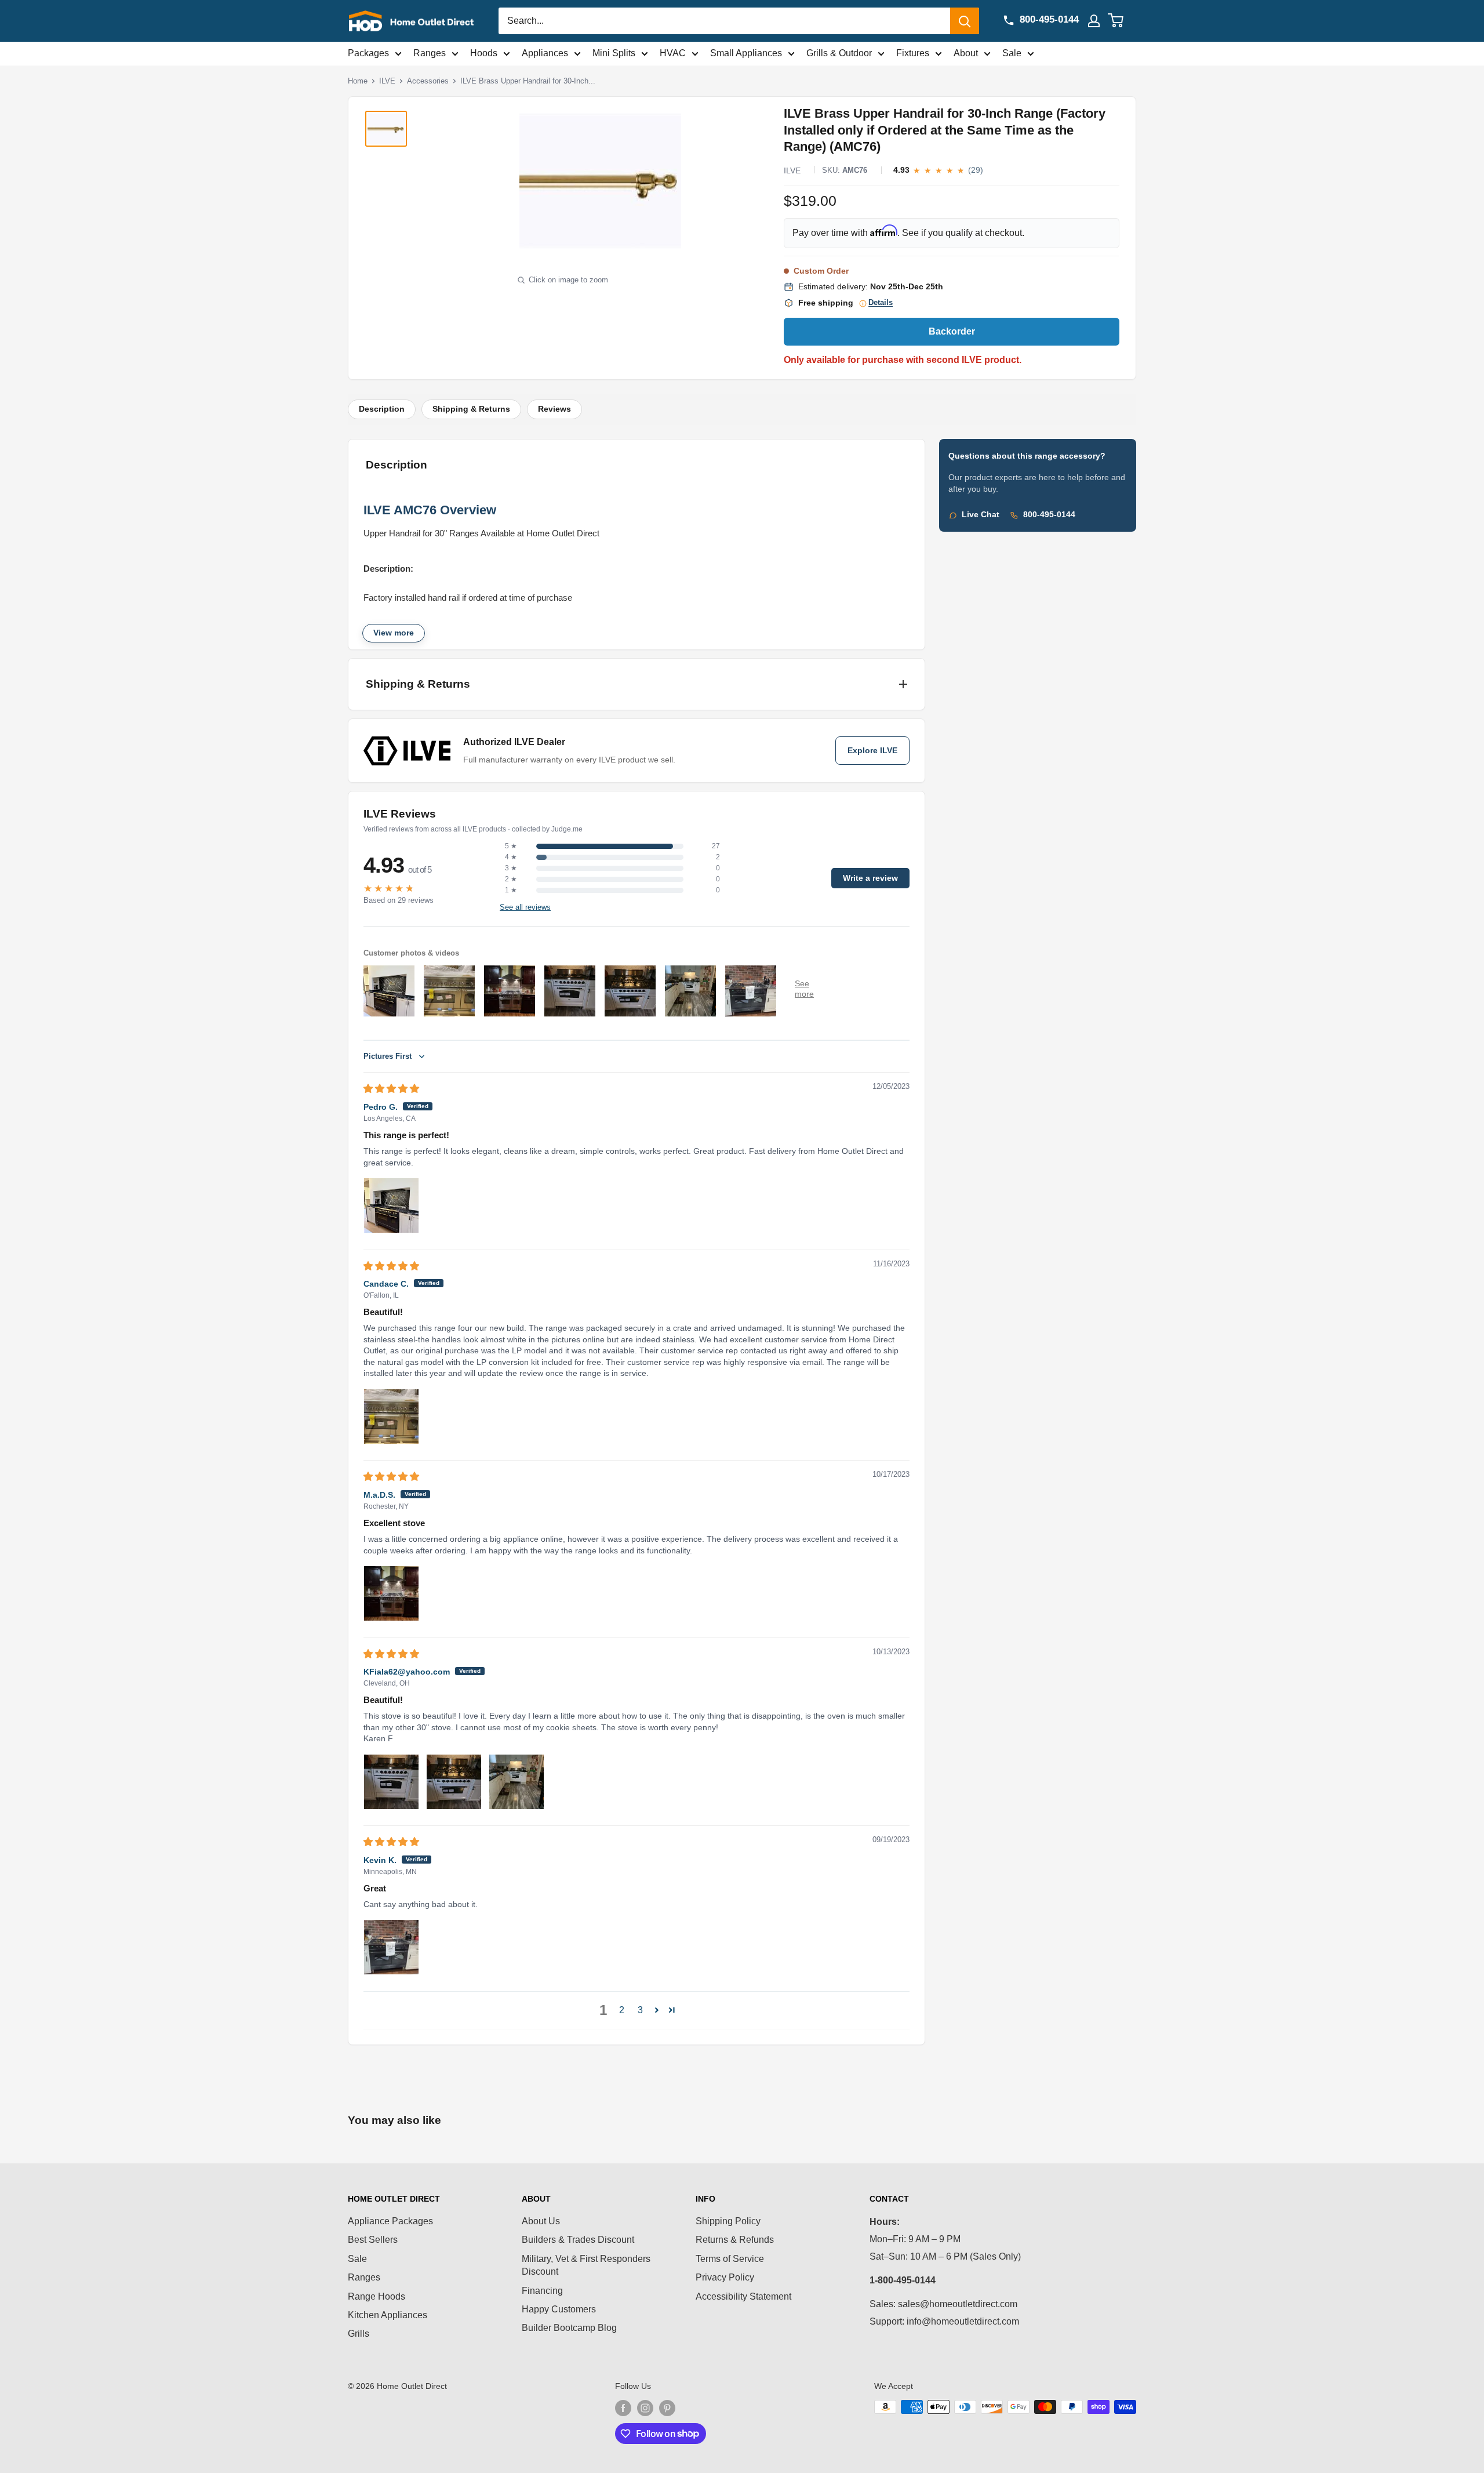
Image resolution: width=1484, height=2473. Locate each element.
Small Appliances (746, 53)
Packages (368, 53)
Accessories (428, 81)
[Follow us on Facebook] (623, 2408)
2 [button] (622, 2010)
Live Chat (981, 515)
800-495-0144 (1049, 515)
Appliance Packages (390, 2221)
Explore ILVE (872, 751)
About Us (541, 2221)
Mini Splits (614, 53)
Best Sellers (373, 2240)
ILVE (387, 81)
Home (358, 81)
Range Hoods (377, 2296)
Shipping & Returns (471, 409)
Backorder (952, 331)
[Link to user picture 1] (391, 1205)
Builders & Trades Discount (578, 2240)
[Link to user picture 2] (454, 1782)
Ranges (430, 53)
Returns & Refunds (735, 2240)
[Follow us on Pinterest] (667, 2408)
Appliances (545, 53)
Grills (359, 2334)
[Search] (965, 21)
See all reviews (525, 907)
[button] (657, 2010)
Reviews (554, 409)
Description (382, 409)
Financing (542, 2291)
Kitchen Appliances (388, 2315)
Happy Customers (559, 2309)
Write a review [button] (870, 878)
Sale (1012, 53)
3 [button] (640, 2010)
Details (881, 303)
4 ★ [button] (511, 857)
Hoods (484, 53)
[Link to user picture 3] (517, 1782)
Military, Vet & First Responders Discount (586, 2265)
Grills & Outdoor (839, 53)
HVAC (673, 53)
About (966, 53)
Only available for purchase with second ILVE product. (903, 360)
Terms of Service (730, 2259)
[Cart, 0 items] (1123, 21)
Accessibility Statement (743, 2296)
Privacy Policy (725, 2277)
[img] (391, 1089)
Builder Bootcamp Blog (569, 2328)
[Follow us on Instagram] (645, 2408)
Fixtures (913, 53)
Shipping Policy (728, 2221)
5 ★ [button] (511, 846)
